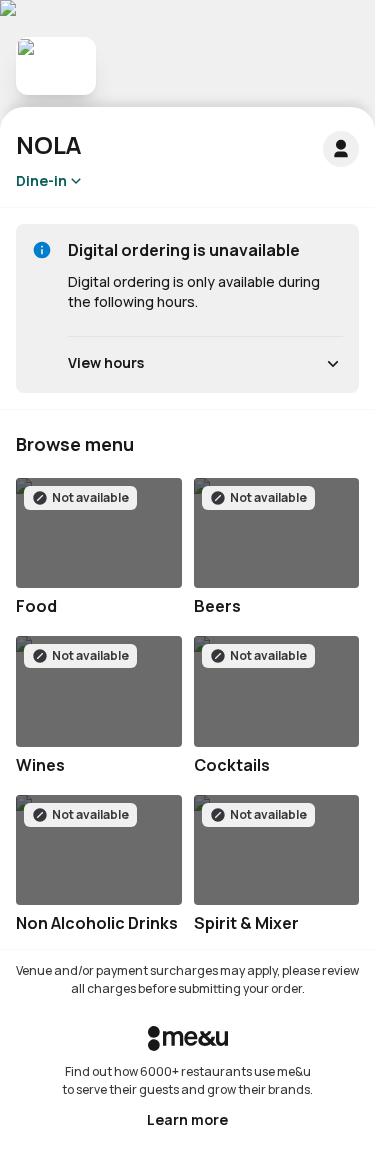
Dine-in (41, 180)
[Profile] (341, 149)
